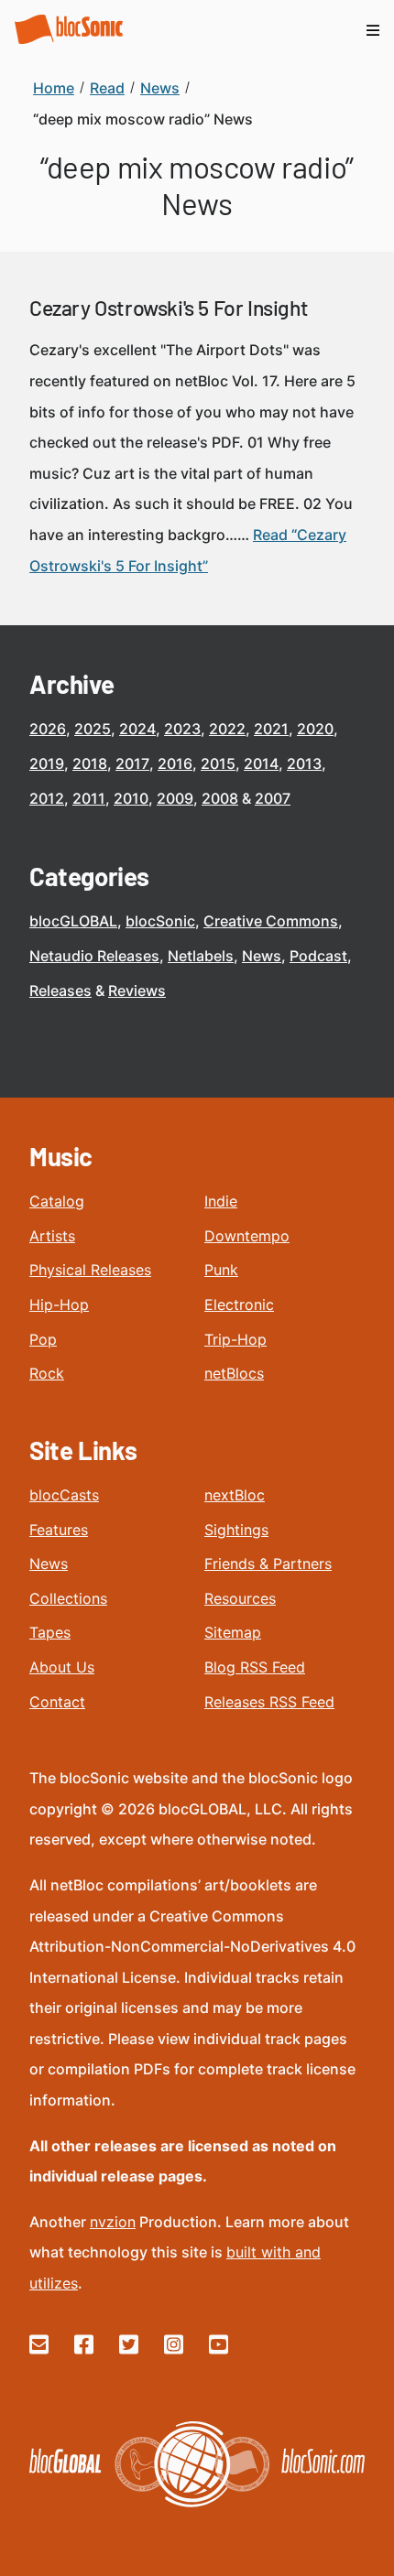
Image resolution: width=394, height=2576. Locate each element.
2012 (47, 798)
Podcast (318, 956)
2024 (137, 729)
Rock (47, 1373)
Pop (43, 1339)
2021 (271, 729)
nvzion (113, 2222)
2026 (48, 729)
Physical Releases (90, 1270)
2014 (261, 763)
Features (59, 1530)
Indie (221, 1201)
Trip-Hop (235, 1339)
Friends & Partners (268, 1564)
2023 (182, 729)
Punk (221, 1270)
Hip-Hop (59, 1304)
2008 (220, 798)
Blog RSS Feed (255, 1667)
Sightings (236, 1530)
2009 (175, 798)
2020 (315, 729)
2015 (218, 763)
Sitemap (233, 1632)
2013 (304, 763)
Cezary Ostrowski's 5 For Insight (169, 308)
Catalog (57, 1201)
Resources (240, 1598)
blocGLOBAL (73, 921)
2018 (90, 763)
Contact (57, 1702)
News (262, 956)
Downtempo (247, 1236)
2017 (132, 763)
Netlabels (201, 956)
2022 (227, 729)
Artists (52, 1236)
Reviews (137, 990)
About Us (62, 1667)
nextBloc (235, 1495)
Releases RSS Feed (269, 1702)
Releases (60, 990)
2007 (273, 798)
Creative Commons (271, 921)
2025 (93, 729)
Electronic (239, 1304)
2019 (47, 763)
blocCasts (64, 1495)
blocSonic (160, 921)
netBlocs (234, 1373)
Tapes (50, 1632)
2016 (175, 763)
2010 (131, 798)
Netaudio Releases (94, 956)
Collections (68, 1598)
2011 (89, 798)
